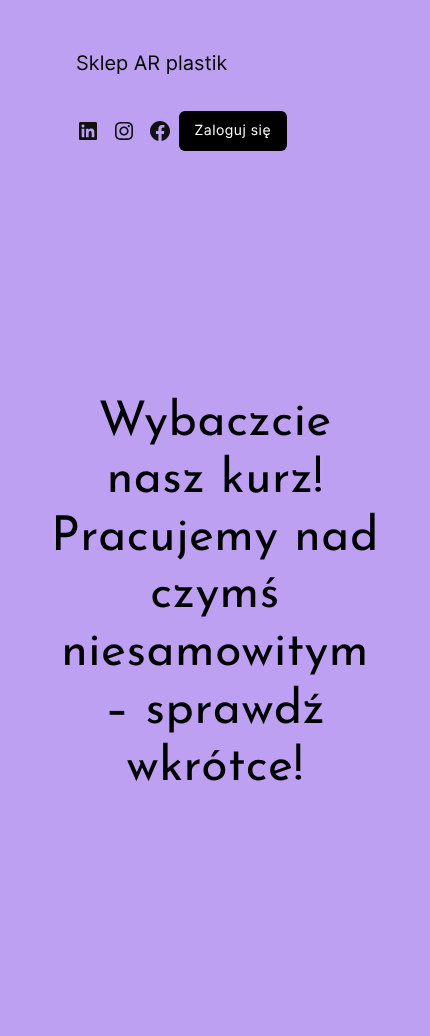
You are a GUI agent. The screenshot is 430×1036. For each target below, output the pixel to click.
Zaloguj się (233, 131)
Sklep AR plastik (151, 63)
